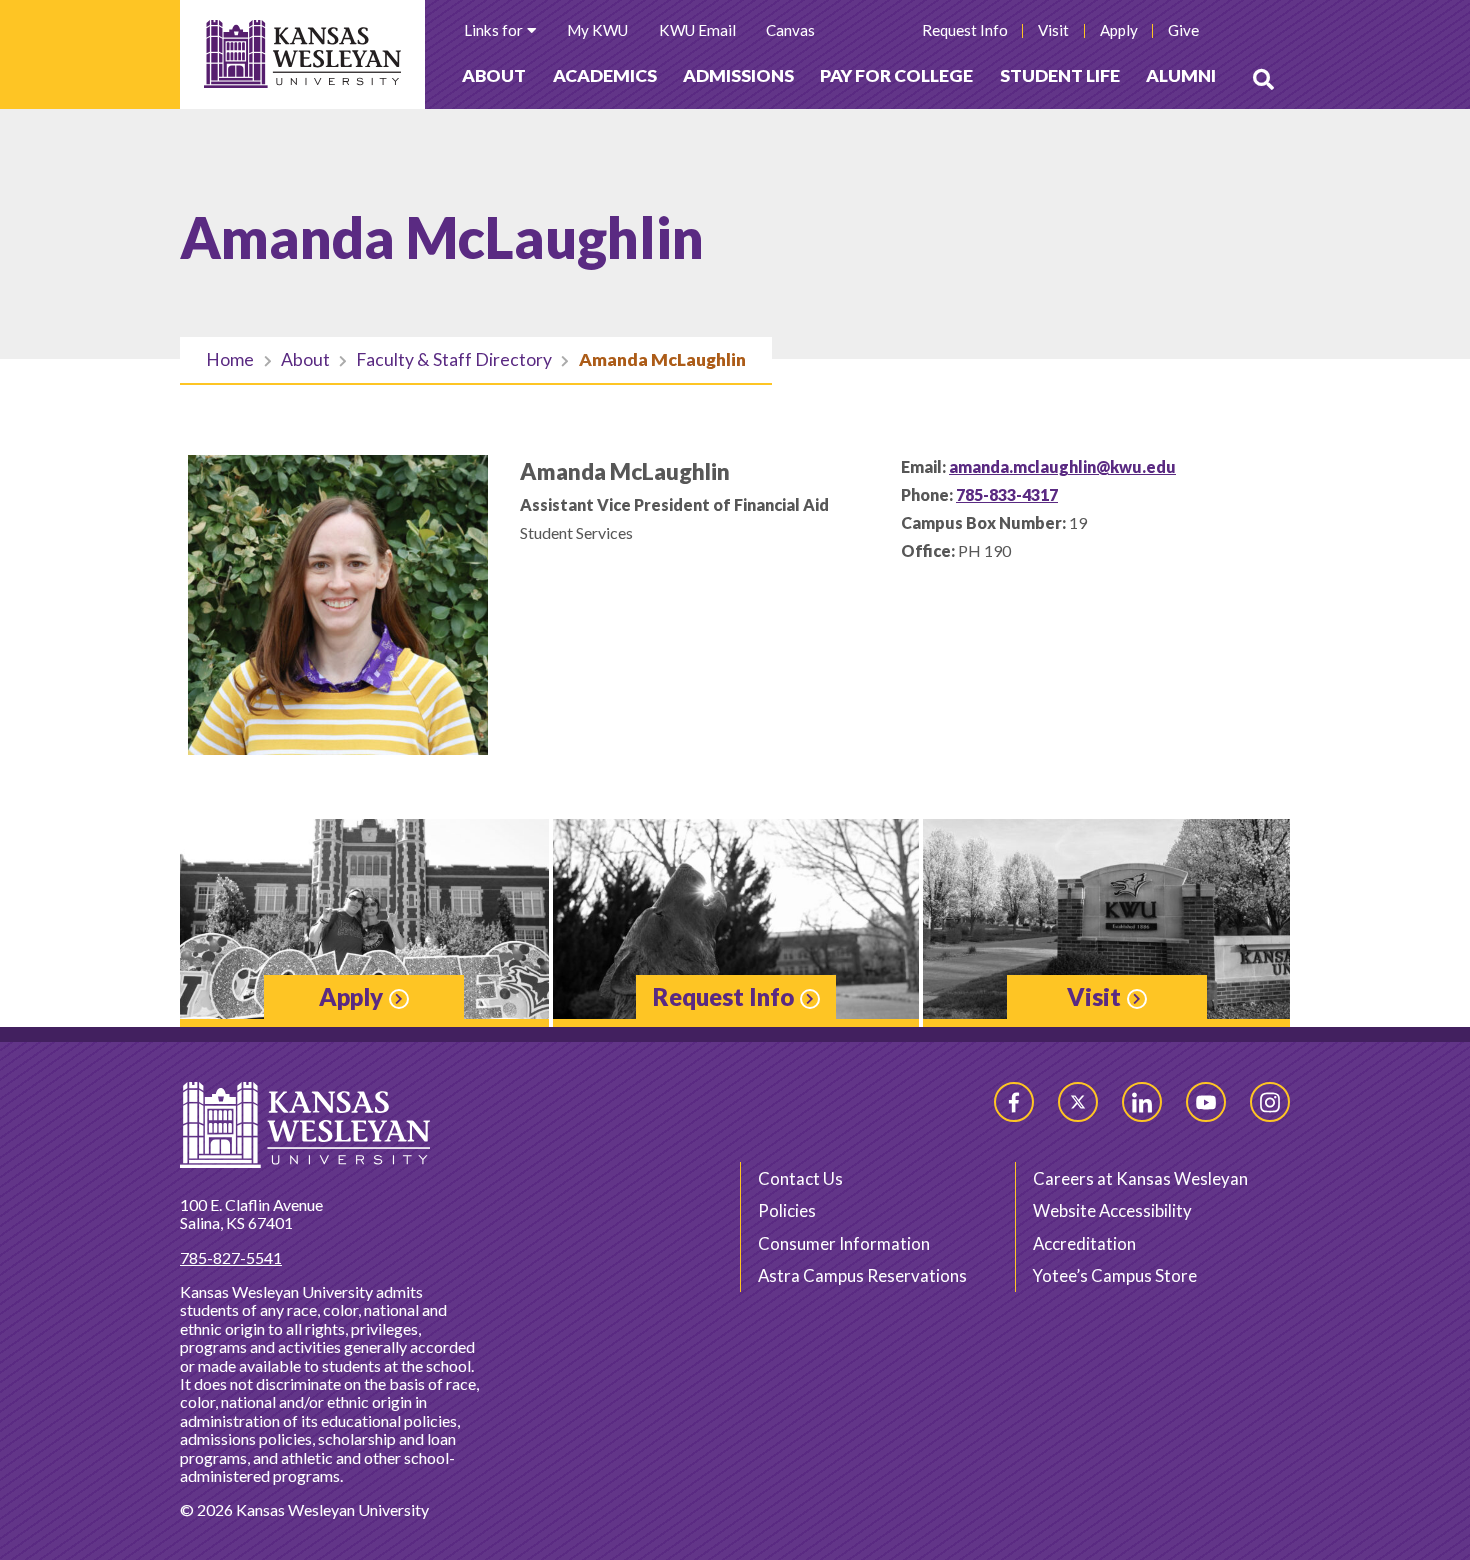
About (494, 75)
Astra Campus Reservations (862, 1275)
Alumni (1181, 75)
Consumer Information (844, 1243)
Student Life (1060, 75)
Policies (787, 1210)
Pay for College (896, 75)
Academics (605, 75)
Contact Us (800, 1178)
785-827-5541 (231, 1257)
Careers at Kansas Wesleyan (1140, 1178)
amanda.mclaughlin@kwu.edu (1062, 466)
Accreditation (1084, 1243)
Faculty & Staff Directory (454, 359)
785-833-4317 (1007, 494)
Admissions (738, 75)
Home (230, 359)
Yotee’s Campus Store (1115, 1275)
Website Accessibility (1112, 1210)
